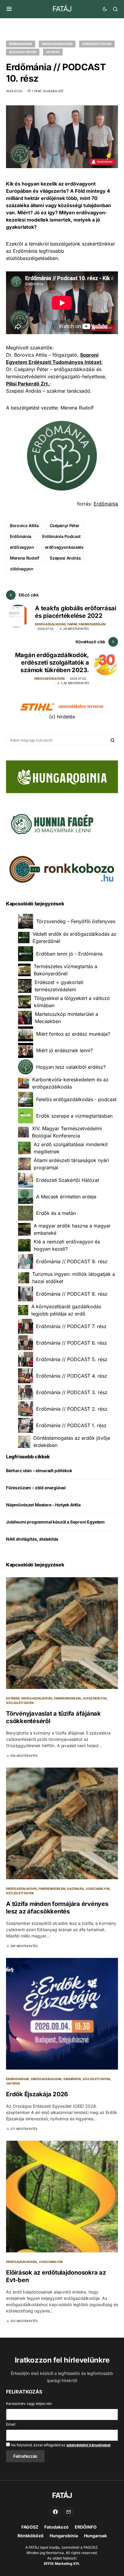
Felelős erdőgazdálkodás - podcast (76, 1099)
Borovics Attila (24, 525)
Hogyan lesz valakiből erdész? (71, 1067)
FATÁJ (62, 9)
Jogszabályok (94, 1698)
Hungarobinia (64, 2536)
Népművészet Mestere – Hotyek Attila (43, 1505)
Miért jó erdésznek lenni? (64, 1050)
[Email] (69, 2512)
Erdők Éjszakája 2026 (37, 2094)
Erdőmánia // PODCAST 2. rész (72, 1409)
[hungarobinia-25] (62, 776)
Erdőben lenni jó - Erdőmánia (69, 954)
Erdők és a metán (56, 1213)
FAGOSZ (30, 2527)
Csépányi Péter (65, 525)
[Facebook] (55, 2512)
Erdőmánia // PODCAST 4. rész (72, 1376)
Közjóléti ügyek (23, 52)
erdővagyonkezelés (64, 547)
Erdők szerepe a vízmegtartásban (74, 1116)
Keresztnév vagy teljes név (29, 2404)
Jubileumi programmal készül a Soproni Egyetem (55, 1522)
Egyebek (13, 1698)
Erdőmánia (106, 504)
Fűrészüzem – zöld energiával (36, 1488)
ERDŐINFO (86, 2527)
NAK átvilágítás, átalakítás (32, 1539)
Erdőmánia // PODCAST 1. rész (71, 1425)
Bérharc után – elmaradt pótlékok (39, 1471)
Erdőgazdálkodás (57, 44)
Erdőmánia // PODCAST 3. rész (72, 1392)
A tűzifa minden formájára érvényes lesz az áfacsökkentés (57, 1908)
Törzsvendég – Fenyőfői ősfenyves (76, 921)
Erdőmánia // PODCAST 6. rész (72, 1343)
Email (11, 2424)
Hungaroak (95, 2536)
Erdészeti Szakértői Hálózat (68, 1180)
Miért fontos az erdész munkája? (73, 1034)
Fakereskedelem (92, 624)
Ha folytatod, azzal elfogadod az (60, 2445)
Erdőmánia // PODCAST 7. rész (71, 1326)
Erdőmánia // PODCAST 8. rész (72, 1294)
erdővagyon (22, 547)
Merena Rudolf (24, 558)
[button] (9, 9)
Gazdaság (75, 1889)
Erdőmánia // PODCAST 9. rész (72, 1261)
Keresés (113, 740)
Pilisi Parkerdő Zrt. (28, 384)
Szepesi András (65, 558)
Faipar (72, 624)
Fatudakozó (56, 2527)
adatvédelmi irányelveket (88, 2445)
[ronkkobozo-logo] (62, 869)
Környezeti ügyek (97, 44)
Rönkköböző (31, 2536)
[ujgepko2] (51, 822)
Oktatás (53, 52)
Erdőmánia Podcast (61, 536)
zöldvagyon (22, 569)
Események (72, 2079)
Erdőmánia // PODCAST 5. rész (72, 1359)
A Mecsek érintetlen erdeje (66, 1197)
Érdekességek (21, 44)
